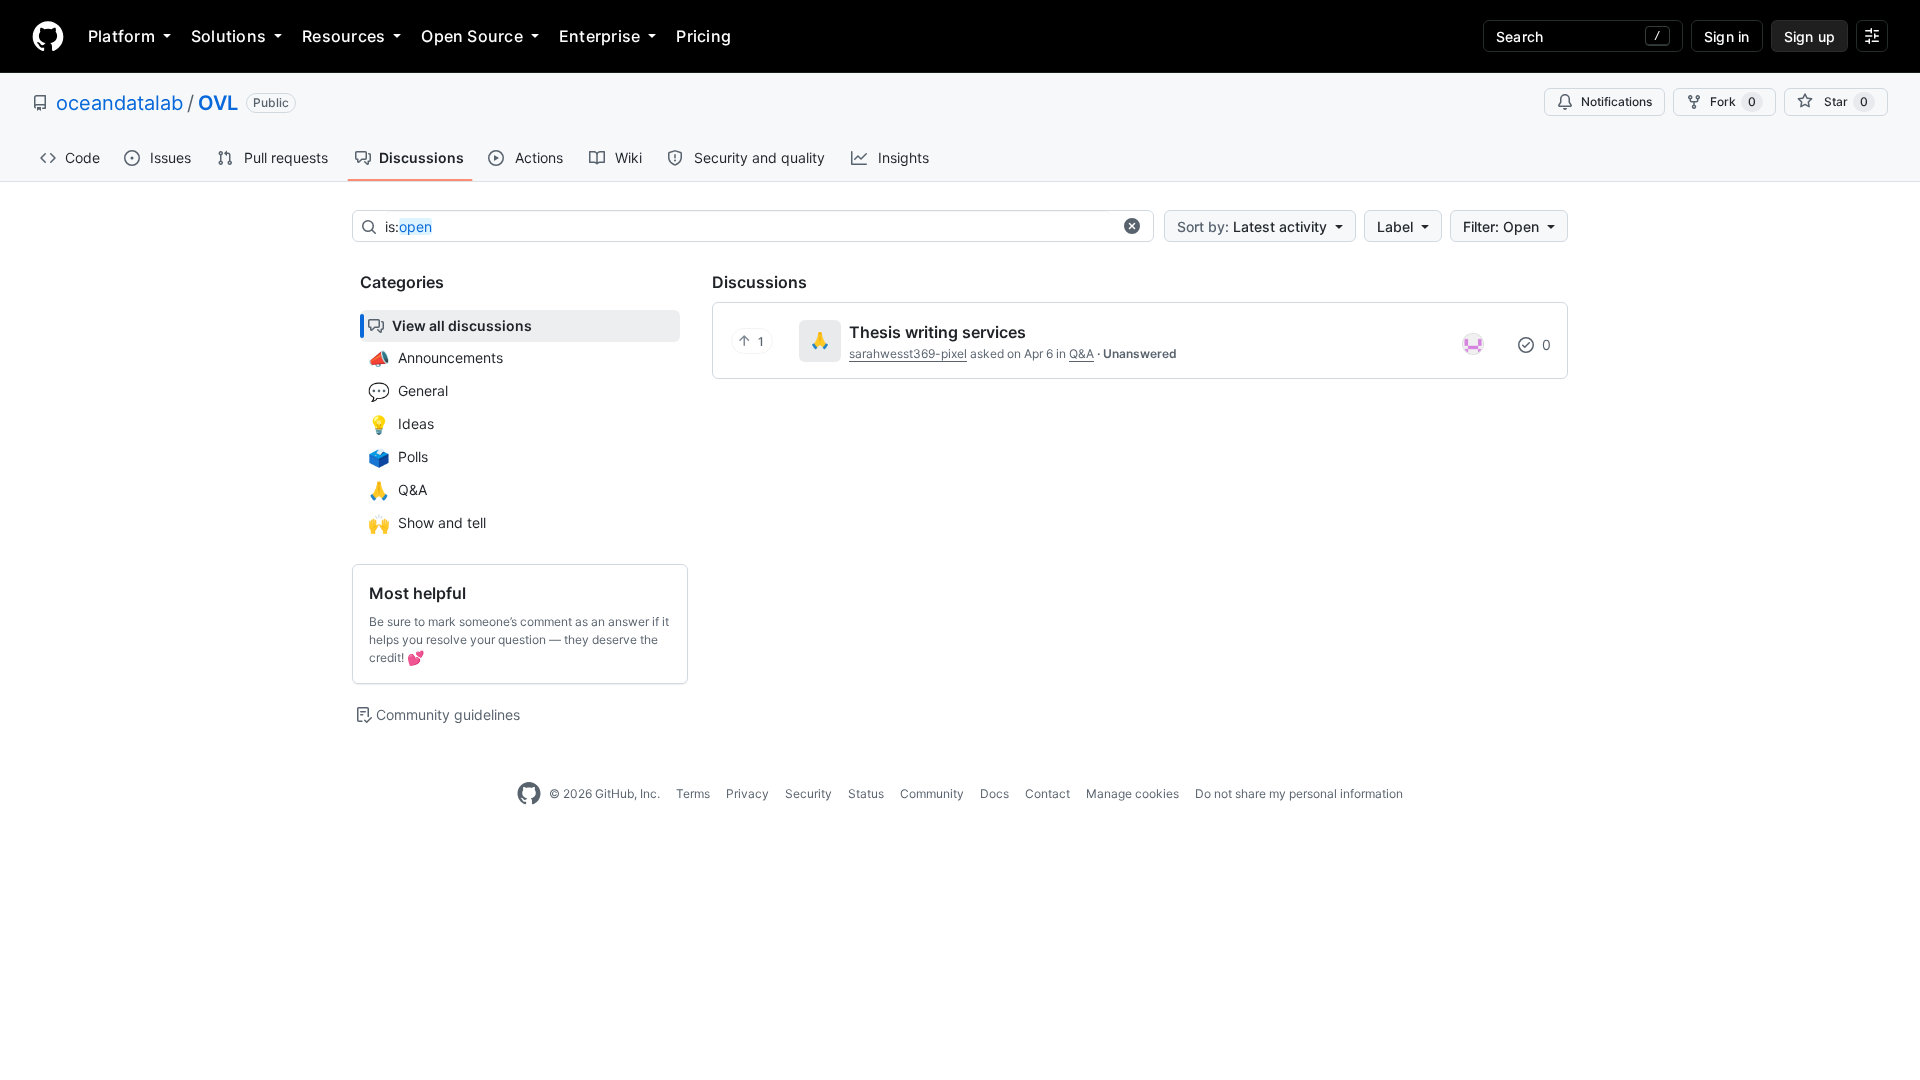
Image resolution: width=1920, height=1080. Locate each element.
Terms (693, 793)
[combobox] (748, 227)
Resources (343, 36)
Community (932, 793)
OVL (218, 103)
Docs (994, 793)
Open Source (472, 36)
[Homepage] (48, 36)
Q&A (1081, 353)
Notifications (1616, 101)
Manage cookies (1132, 793)
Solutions (228, 36)
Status (866, 793)
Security (808, 793)
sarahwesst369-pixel (908, 353)
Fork (1733, 101)
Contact (1047, 793)
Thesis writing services (937, 332)
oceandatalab (119, 103)
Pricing (703, 36)
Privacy (747, 793)
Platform (121, 36)
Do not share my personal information (1299, 793)
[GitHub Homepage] (529, 794)
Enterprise (599, 36)
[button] (1132, 226)
